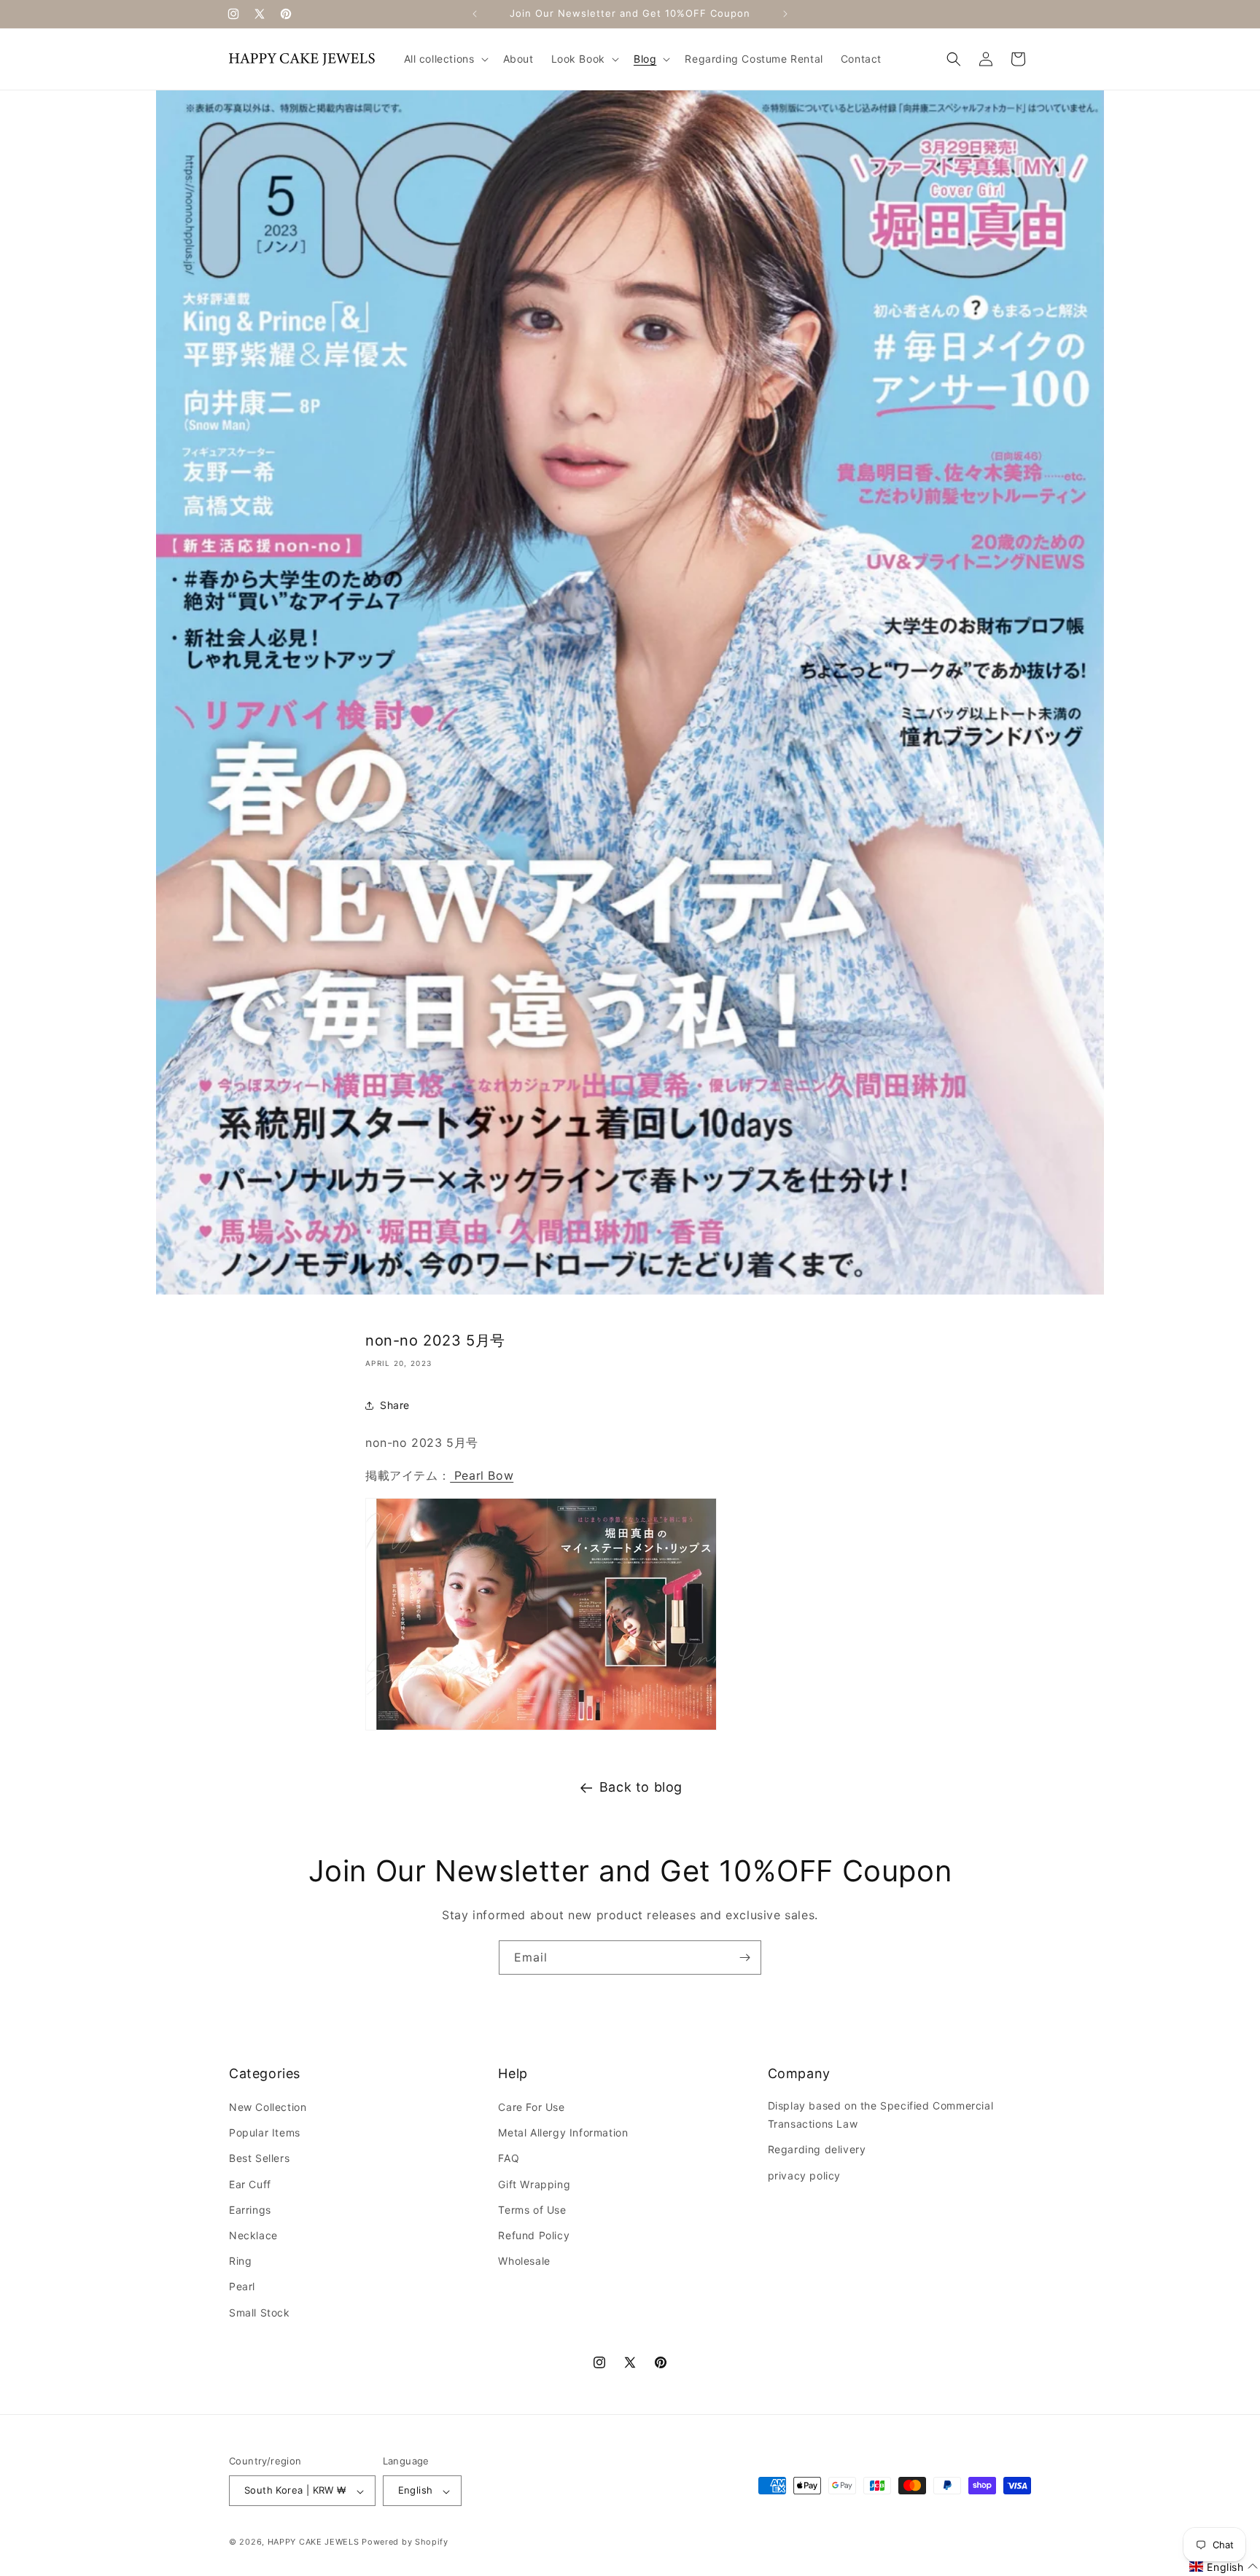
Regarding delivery (817, 2150)
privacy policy (804, 2175)
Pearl (242, 2287)
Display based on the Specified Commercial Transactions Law (881, 2115)
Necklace (253, 2235)
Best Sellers (259, 2159)
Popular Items (265, 2133)
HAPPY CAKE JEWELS (314, 2542)
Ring (240, 2261)
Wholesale (524, 2261)
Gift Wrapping (534, 2184)
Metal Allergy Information (563, 2133)
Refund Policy (534, 2235)
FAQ (509, 2159)
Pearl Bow (482, 1475)
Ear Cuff (250, 2184)
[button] (445, 59)
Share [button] (395, 1405)
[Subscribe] (744, 1958)
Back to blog (641, 1787)
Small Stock (260, 2312)
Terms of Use (532, 2210)
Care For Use (531, 2107)
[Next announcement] (785, 14)
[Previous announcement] (475, 14)
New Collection (268, 2107)
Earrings (250, 2210)
